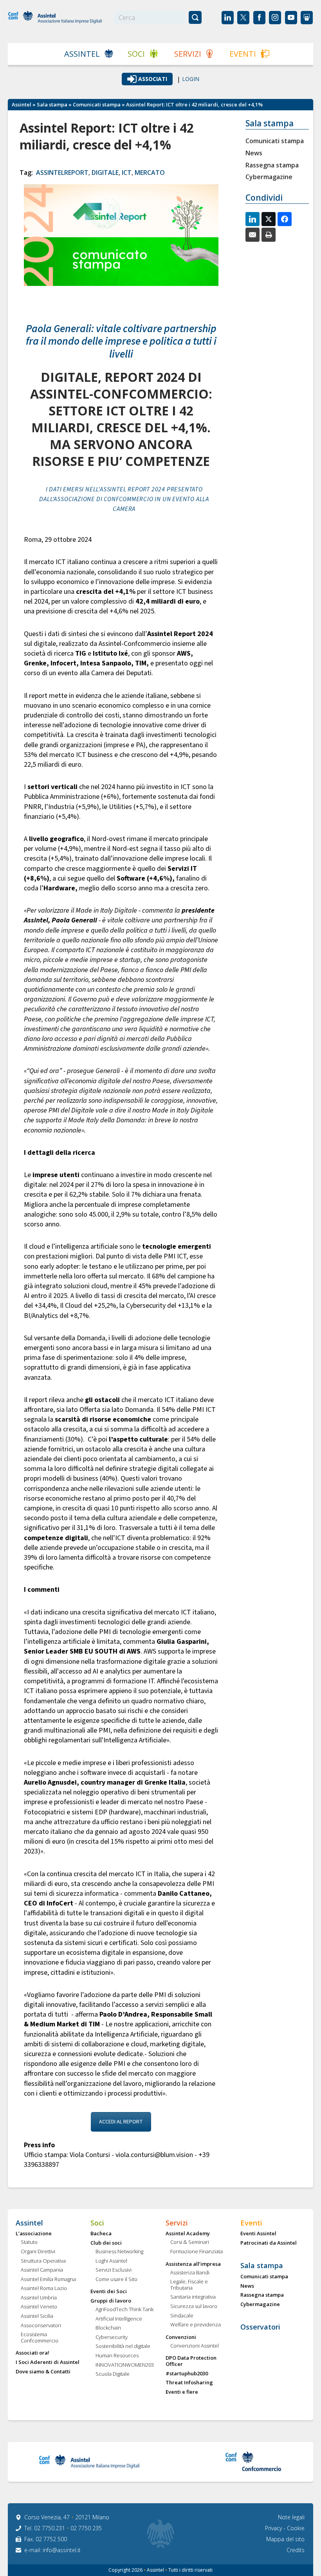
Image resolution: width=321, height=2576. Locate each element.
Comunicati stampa (97, 104)
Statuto (29, 2242)
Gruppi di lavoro (111, 2301)
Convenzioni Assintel (195, 2346)
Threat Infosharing (189, 2383)
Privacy (274, 2528)
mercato (150, 173)
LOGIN (191, 79)
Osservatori (260, 2327)
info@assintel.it (62, 2550)
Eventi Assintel (258, 2234)
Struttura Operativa (43, 2261)
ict (127, 173)
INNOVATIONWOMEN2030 (125, 2365)
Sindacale (182, 2316)
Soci (136, 54)
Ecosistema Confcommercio (40, 2338)
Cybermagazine (269, 177)
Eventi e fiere (182, 2392)
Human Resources (117, 2356)
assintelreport (62, 173)
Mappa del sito (285, 2539)
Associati (153, 79)
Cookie (296, 2528)
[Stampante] (269, 235)
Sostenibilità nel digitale (123, 2346)
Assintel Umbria (39, 2298)
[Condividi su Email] (252, 235)
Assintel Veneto (39, 2307)
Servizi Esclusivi (114, 2270)
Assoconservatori (41, 2326)
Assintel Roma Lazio (44, 2288)
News (254, 153)
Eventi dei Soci (109, 2292)
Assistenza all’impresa (193, 2264)
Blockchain (108, 2328)
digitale (105, 173)
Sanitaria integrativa (193, 2297)
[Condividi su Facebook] (285, 219)
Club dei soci (106, 2243)
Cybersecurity (112, 2337)
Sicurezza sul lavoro (194, 2306)
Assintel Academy (188, 2234)
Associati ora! (32, 2353)
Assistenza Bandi (190, 2273)
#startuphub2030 (187, 2374)
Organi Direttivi (38, 2252)
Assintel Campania (42, 2270)
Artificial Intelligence (119, 2319)
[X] (269, 219)
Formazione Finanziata (197, 2252)
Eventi (243, 54)
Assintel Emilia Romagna (48, 2279)
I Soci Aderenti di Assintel (48, 2362)
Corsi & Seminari (190, 2242)
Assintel (82, 54)
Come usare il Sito (116, 2279)
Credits (296, 2550)
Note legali (291, 2517)
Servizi (188, 54)
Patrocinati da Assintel (269, 2243)
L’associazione (34, 2234)
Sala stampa (52, 104)
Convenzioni (181, 2337)
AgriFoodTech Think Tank (124, 2310)
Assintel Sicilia (37, 2316)
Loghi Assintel (111, 2261)
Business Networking (119, 2252)
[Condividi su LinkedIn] (252, 219)
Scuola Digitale (113, 2374)
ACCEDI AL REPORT (121, 2122)
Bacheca (101, 2234)
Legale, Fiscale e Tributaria (189, 2285)
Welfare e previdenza (196, 2325)
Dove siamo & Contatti (43, 2372)
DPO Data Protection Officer (191, 2361)
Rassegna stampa (272, 165)
